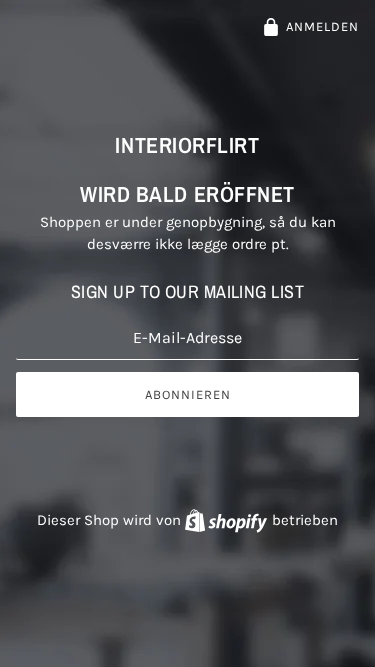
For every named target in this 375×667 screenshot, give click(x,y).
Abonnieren (188, 394)
